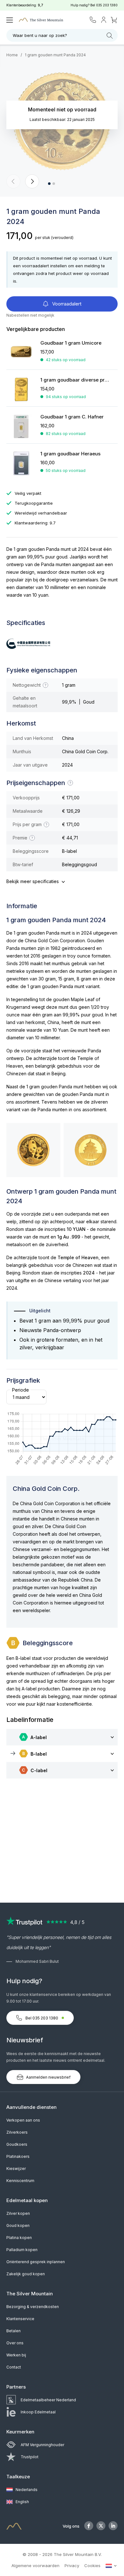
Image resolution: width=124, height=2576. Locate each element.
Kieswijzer (16, 2169)
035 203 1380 (107, 5)
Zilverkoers (17, 2132)
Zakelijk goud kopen (26, 2274)
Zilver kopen (18, 2213)
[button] (13, 181)
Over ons (15, 2343)
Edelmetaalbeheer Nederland (48, 2400)
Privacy (72, 2565)
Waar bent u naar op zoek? (40, 35)
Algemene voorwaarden (35, 2565)
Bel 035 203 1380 (42, 2018)
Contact (14, 2367)
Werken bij (16, 2355)
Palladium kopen (22, 2250)
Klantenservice (20, 2319)
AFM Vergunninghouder (42, 2445)
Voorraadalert (66, 304)
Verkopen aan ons (23, 2120)
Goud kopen (18, 2225)
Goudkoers (17, 2144)
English (22, 2502)
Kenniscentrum (20, 2181)
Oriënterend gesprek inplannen (36, 2262)
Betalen (14, 2331)
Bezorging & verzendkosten (33, 2307)
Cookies (92, 2565)
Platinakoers (18, 2156)
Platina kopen (19, 2238)
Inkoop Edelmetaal (38, 2412)
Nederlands (26, 2490)
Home (12, 55)
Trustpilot (30, 2457)
